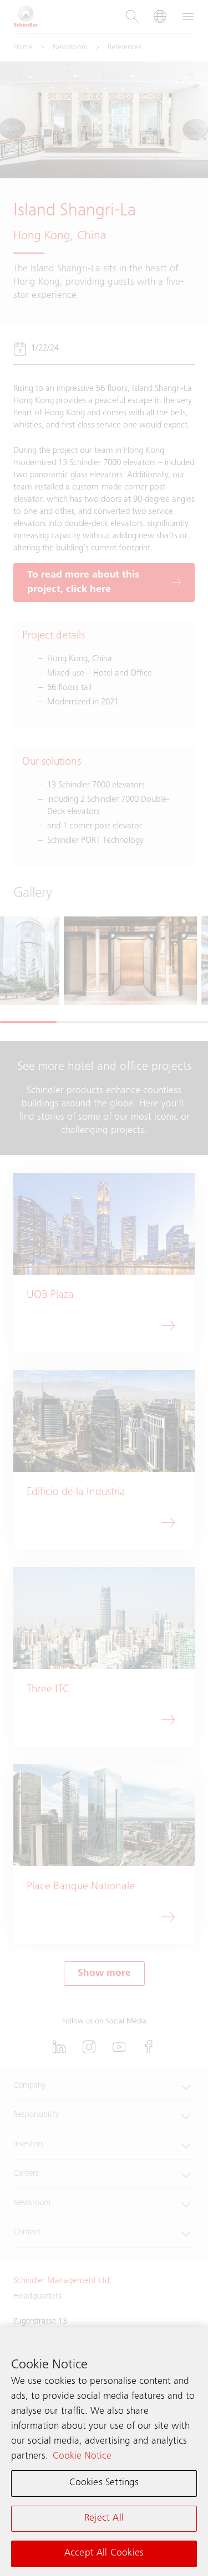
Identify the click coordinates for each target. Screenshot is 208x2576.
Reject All (104, 2518)
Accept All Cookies (104, 2553)
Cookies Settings (104, 2483)
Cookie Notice (82, 2456)
